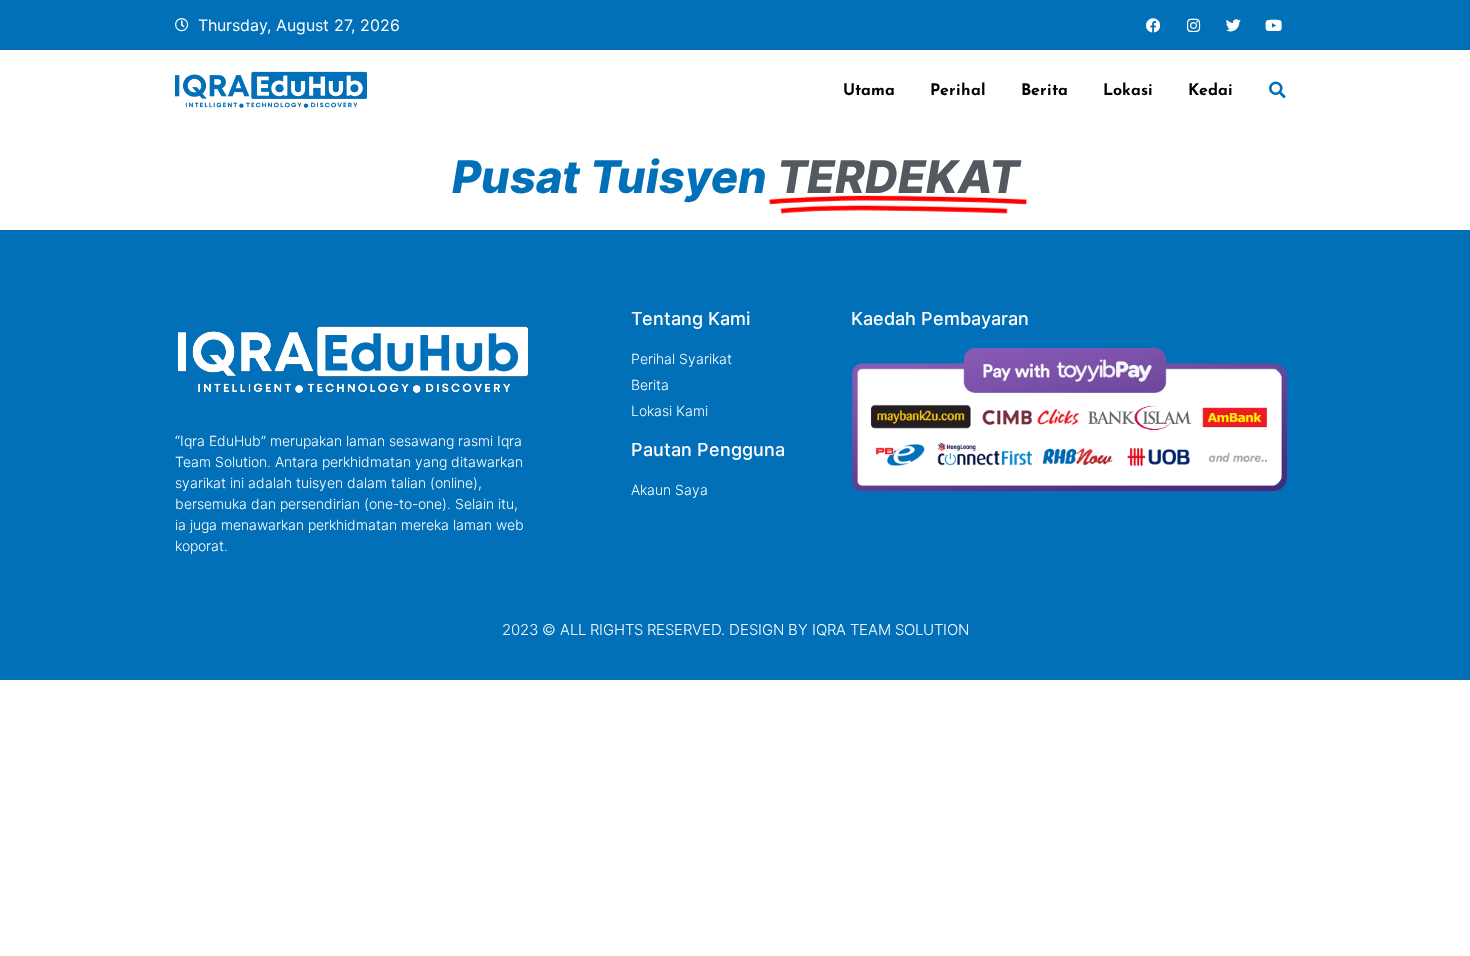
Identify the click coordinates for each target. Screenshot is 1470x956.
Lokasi (1128, 89)
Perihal (958, 89)
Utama (869, 89)
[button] (1278, 90)
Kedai (1210, 89)
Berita (1044, 89)
